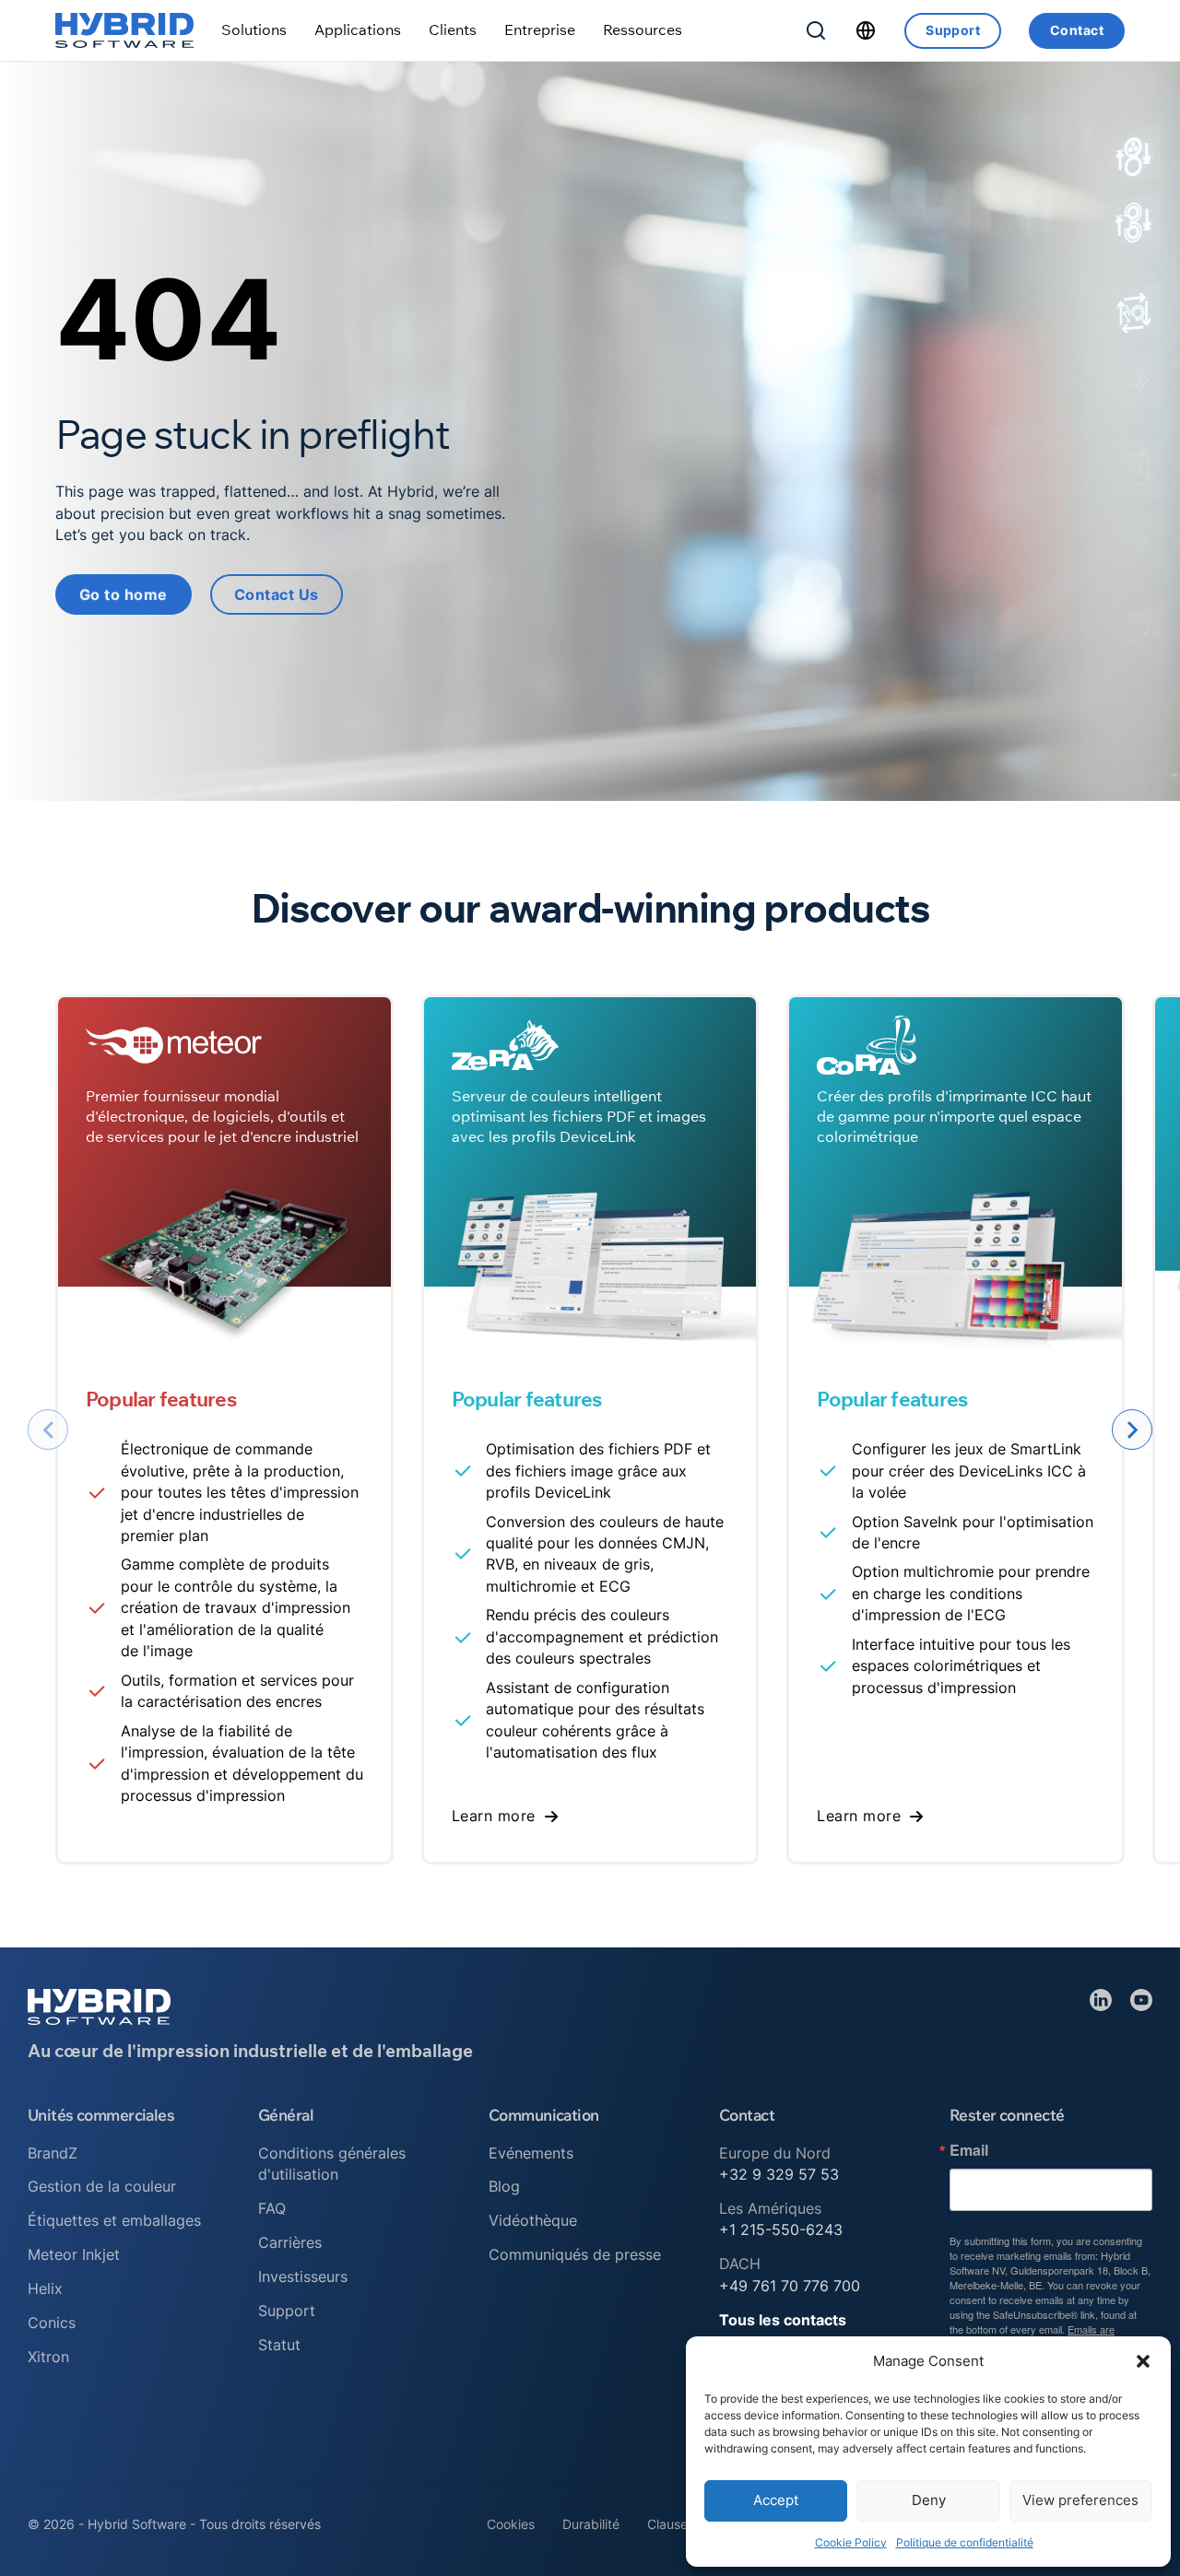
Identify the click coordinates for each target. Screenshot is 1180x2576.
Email (969, 2150)
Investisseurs (303, 2276)
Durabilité (591, 2524)
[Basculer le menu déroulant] (254, 30)
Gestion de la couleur (102, 2186)
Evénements (531, 2153)
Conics (52, 2323)
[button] (1143, 2361)
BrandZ (53, 2153)
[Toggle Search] (816, 30)
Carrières (290, 2242)
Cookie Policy (851, 2542)
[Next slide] (1132, 1429)
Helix (45, 2288)
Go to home (124, 594)
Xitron (48, 2357)
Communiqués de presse (575, 2254)
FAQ (272, 2208)
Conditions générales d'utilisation (332, 2164)
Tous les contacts (783, 2320)
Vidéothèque (533, 2220)
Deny (929, 2500)
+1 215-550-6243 (781, 2229)
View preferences (1080, 2500)
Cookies (511, 2524)
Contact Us (277, 594)
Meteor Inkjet (74, 2254)
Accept (776, 2500)
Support (953, 30)
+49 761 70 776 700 (790, 2286)
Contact (1077, 30)
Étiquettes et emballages (114, 2220)
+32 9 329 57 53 (779, 2174)
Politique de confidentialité (965, 2542)
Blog (504, 2186)
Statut (279, 2345)
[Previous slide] (48, 1429)
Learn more (494, 1816)
